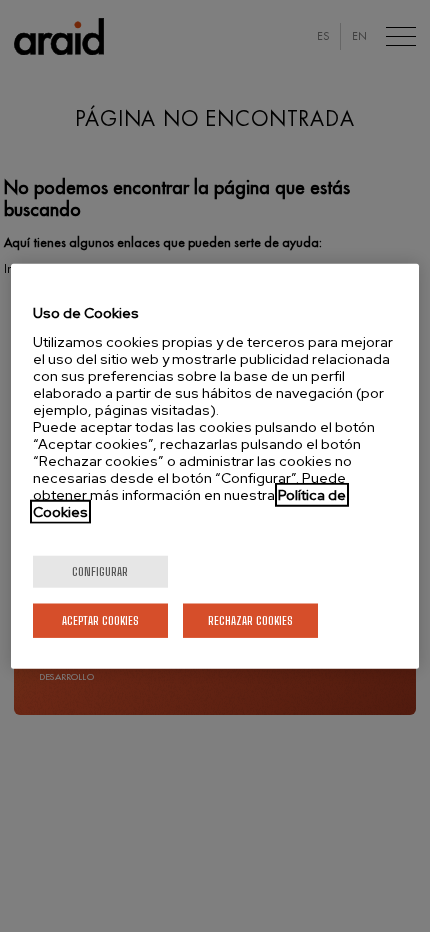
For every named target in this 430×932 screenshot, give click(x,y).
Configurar (100, 570)
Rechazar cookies (250, 619)
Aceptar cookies (100, 619)
